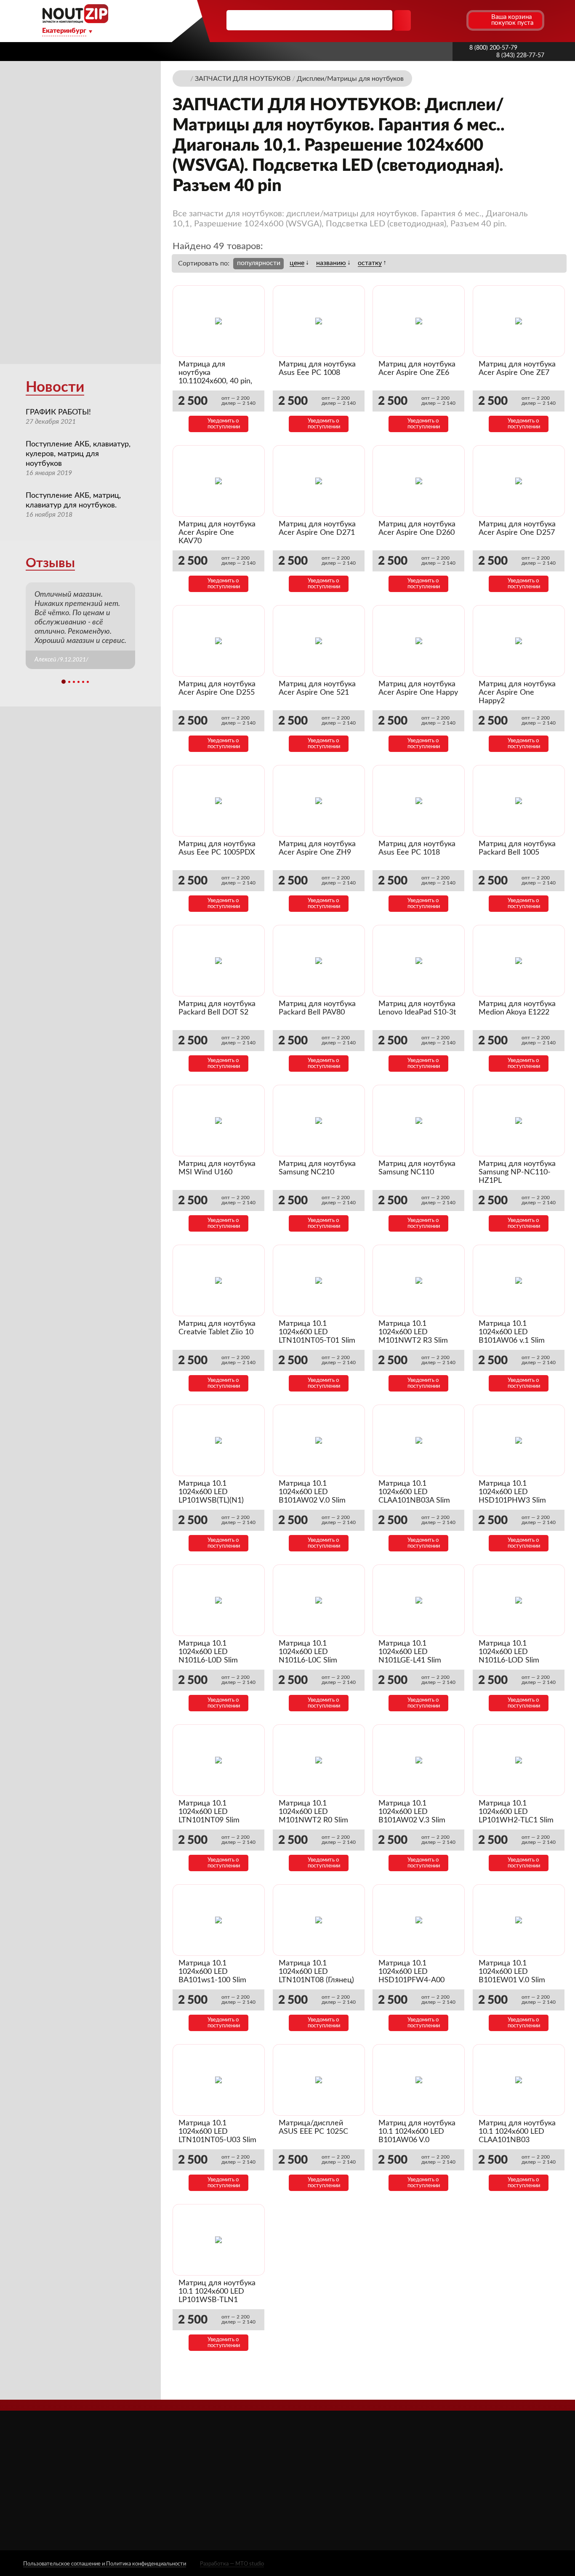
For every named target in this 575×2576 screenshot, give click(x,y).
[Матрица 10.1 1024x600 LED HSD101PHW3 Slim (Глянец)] (519, 1440)
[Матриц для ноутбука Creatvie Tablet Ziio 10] (218, 1280)
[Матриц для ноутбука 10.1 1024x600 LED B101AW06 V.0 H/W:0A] (419, 2080)
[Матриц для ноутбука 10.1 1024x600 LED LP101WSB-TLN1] (218, 2240)
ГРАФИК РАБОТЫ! (58, 412)
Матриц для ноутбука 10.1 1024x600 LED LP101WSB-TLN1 (217, 2292)
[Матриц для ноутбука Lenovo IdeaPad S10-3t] (419, 961)
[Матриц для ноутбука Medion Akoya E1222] (519, 961)
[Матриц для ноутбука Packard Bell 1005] (519, 801)
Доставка (200, 51)
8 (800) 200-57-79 (493, 48)
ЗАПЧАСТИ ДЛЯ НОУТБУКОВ (357, 2468)
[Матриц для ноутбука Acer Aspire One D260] (419, 481)
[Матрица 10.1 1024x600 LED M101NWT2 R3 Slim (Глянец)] (419, 1280)
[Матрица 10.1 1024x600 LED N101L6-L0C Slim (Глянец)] (319, 1600)
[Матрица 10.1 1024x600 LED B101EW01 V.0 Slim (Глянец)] (519, 1920)
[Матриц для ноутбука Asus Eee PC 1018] (419, 801)
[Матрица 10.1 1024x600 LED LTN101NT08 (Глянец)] (319, 1920)
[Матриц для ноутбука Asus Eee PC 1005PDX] (218, 801)
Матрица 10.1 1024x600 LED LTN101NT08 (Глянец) (316, 1972)
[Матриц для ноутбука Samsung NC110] (419, 1121)
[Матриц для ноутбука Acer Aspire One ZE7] (519, 321)
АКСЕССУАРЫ (333, 2456)
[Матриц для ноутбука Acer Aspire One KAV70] (218, 481)
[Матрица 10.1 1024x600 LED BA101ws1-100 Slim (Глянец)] (218, 1920)
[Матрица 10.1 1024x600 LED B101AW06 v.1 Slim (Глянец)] (519, 1280)
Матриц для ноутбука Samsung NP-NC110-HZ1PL (517, 1172)
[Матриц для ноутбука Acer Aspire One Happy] (419, 641)
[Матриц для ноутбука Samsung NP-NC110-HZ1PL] (519, 1121)
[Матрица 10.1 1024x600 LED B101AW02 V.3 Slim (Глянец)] (419, 1760)
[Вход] (444, 20)
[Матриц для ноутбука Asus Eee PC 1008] (319, 321)
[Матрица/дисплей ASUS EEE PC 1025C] (319, 2080)
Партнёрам (248, 51)
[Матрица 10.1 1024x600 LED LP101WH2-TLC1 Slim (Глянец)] (519, 1760)
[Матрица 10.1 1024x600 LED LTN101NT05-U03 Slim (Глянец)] (218, 2080)
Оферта (214, 2503)
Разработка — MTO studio (232, 2564)
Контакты (414, 51)
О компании (148, 51)
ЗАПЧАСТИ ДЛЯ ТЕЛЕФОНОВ (358, 2493)
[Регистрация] (459, 20)
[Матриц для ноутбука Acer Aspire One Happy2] (519, 641)
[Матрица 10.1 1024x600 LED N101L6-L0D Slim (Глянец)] (218, 1600)
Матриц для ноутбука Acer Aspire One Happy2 (517, 693)
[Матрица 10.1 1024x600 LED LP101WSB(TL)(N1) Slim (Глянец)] (218, 1440)
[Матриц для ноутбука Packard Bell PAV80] (319, 961)
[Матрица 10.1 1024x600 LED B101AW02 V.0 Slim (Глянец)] (319, 1440)
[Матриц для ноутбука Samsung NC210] (319, 1121)
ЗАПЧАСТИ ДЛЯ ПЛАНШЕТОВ (359, 2481)
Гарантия (368, 51)
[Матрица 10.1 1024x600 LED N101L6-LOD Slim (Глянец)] (519, 1600)
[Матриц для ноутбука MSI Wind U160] (218, 1121)
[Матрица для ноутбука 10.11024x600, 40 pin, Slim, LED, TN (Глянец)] (218, 321)
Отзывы (50, 563)
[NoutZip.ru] (75, 21)
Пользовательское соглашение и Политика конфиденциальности (105, 2564)
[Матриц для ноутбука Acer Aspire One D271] (319, 481)
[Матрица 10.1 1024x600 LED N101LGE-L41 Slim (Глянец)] (419, 1600)
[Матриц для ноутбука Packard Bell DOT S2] (218, 961)
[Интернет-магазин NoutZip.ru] (185, 78)
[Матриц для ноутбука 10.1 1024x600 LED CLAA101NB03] (519, 2080)
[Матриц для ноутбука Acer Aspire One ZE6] (419, 321)
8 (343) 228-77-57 (520, 56)
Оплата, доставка (309, 51)
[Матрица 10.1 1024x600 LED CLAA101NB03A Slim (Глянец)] (419, 1440)
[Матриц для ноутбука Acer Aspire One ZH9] (319, 801)
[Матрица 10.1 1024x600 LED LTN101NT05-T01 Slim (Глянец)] (319, 1280)
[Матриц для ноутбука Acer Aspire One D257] (519, 481)
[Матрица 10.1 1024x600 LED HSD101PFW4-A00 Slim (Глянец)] (419, 1920)
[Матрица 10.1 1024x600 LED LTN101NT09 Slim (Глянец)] (218, 1760)
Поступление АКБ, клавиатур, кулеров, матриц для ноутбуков (78, 454)
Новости (55, 387)
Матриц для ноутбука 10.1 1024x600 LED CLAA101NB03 (517, 2132)
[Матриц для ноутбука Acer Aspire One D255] (218, 641)
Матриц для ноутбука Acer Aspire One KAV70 (217, 533)
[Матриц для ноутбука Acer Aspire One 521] (319, 641)
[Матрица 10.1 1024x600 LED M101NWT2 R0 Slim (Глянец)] (319, 1760)
